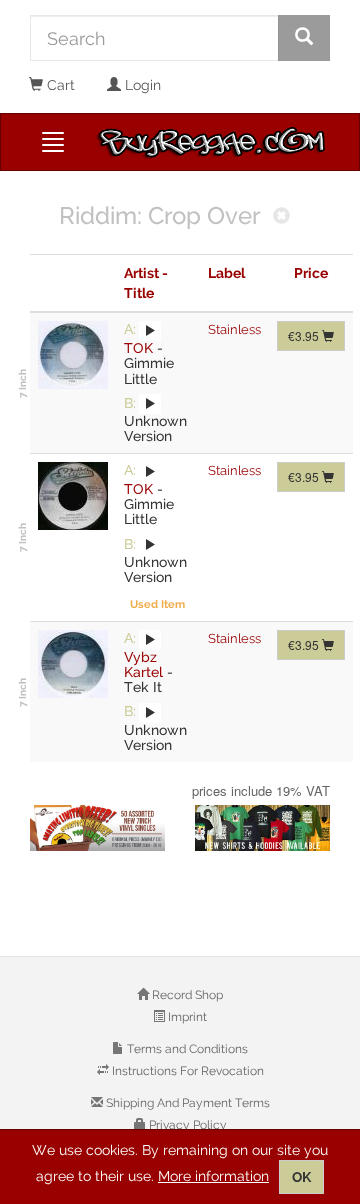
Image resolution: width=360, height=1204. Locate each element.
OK (301, 1177)
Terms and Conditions (186, 1049)
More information (213, 1176)
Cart (59, 85)
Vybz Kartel (143, 664)
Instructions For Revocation (186, 1071)
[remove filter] (281, 217)
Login (141, 85)
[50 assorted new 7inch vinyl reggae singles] (97, 828)
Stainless (234, 329)
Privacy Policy (186, 1125)
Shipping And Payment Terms (186, 1103)
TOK (138, 348)
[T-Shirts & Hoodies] (262, 828)
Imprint (186, 1017)
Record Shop (186, 995)
